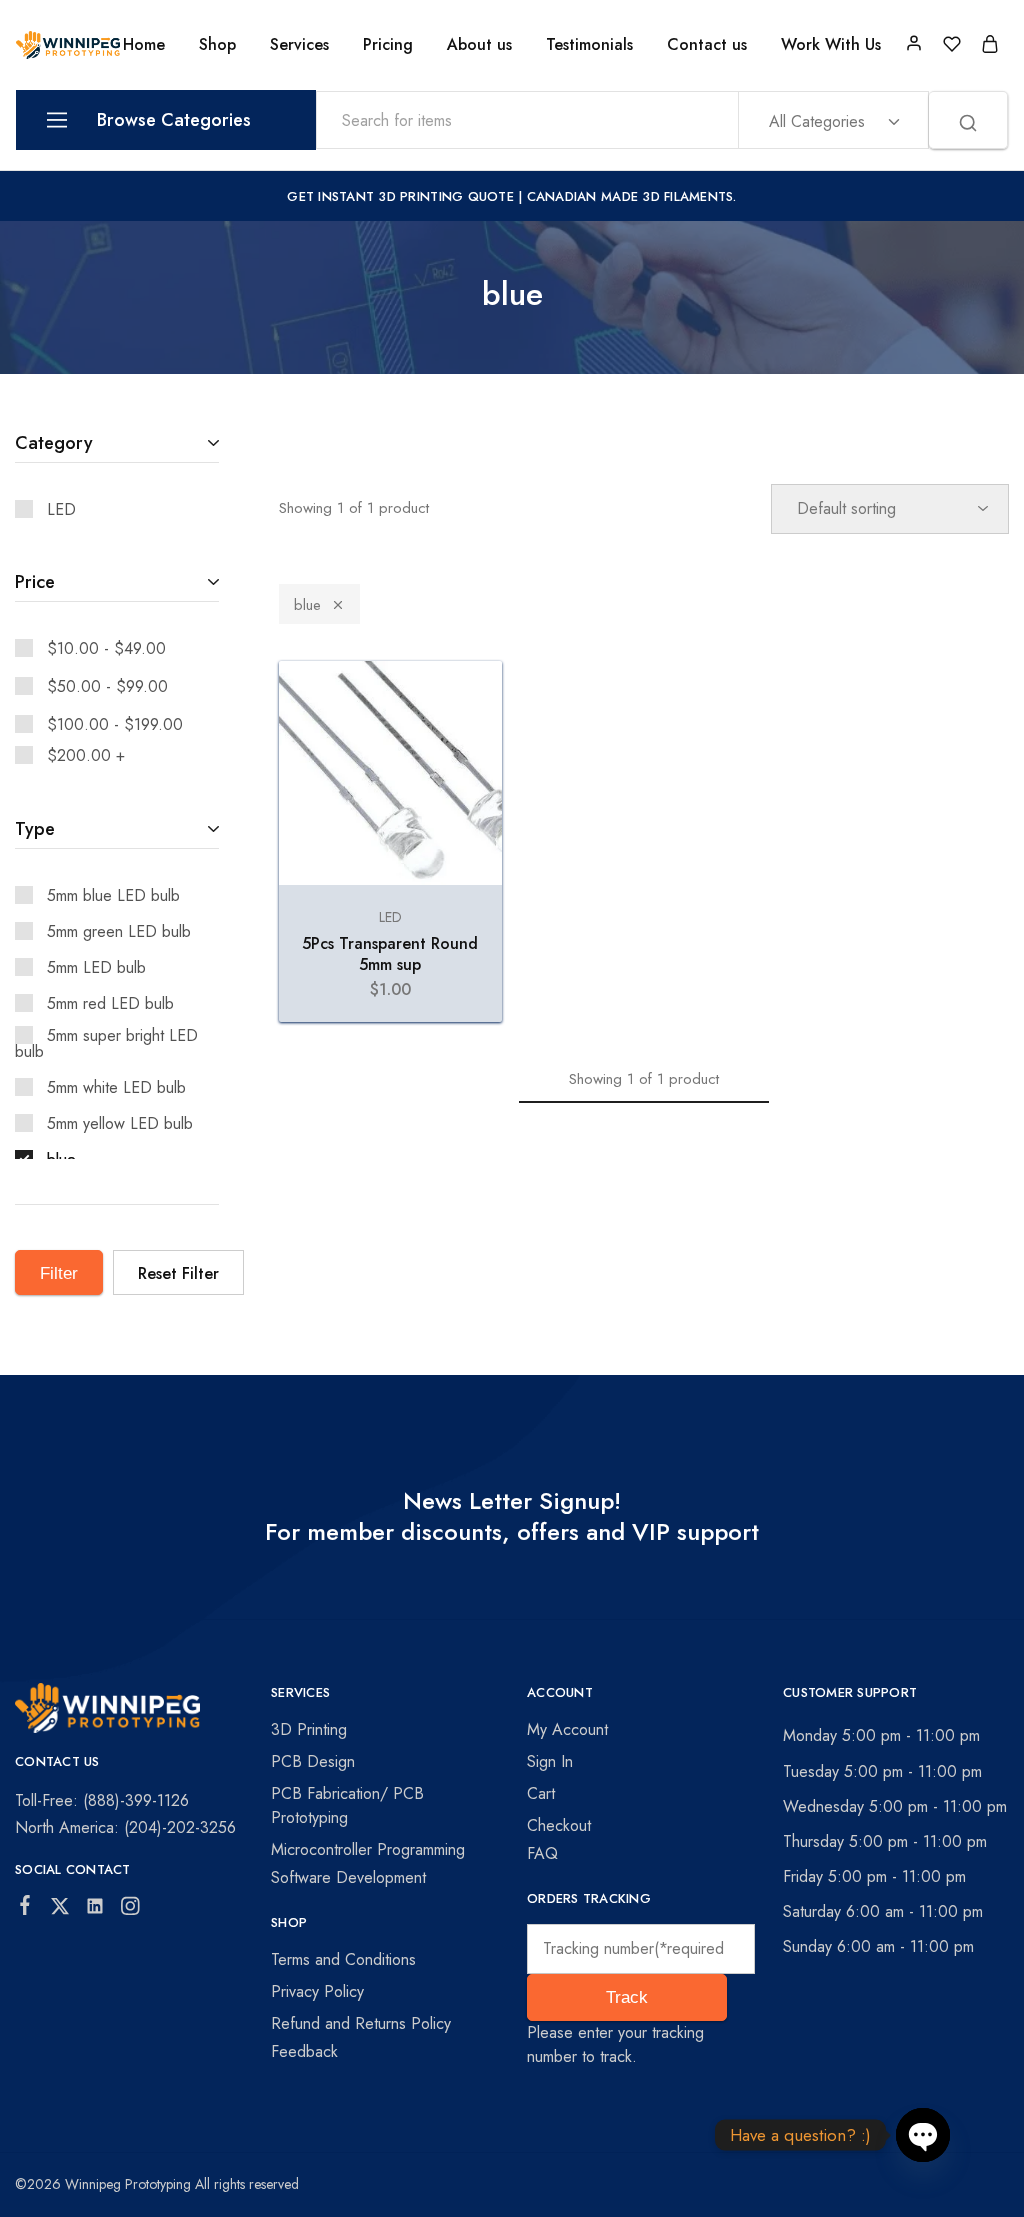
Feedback (304, 2051)
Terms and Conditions (343, 1959)
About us (479, 45)
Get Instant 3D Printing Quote (400, 196)
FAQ (542, 1853)
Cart (541, 1793)
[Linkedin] (95, 1910)
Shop (217, 45)
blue (307, 605)
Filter (59, 1273)
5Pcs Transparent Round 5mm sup (390, 954)
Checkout (559, 1825)
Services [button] (299, 45)
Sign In (550, 1761)
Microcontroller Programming (368, 1849)
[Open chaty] (923, 2135)
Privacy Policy (317, 1991)
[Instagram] (130, 1910)
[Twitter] (60, 1910)
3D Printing (309, 1729)
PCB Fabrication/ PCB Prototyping (347, 1805)
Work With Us (831, 45)
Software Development (348, 1877)
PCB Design (313, 1761)
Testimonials (589, 45)
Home (144, 45)
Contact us (707, 45)
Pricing (388, 45)
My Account (567, 1729)
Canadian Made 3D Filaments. (632, 196)
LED (390, 917)
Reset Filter (178, 1273)
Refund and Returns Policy (361, 2023)
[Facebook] (25, 1909)
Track (627, 1997)
